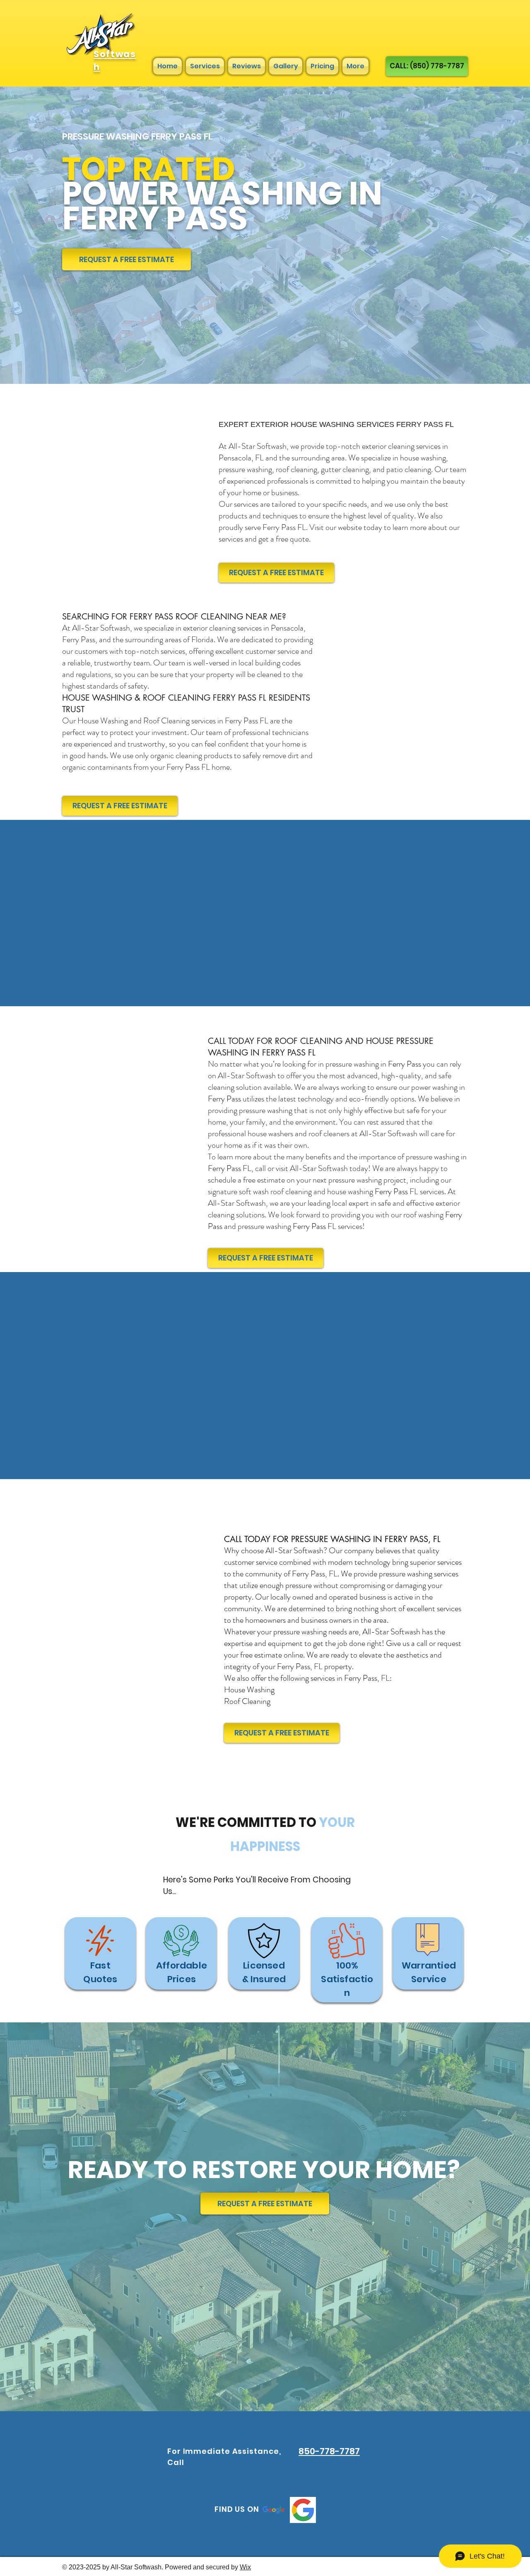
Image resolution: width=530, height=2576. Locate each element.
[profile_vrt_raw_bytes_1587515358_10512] (303, 2510)
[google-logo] (273, 2510)
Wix (245, 2567)
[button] (265, 2204)
